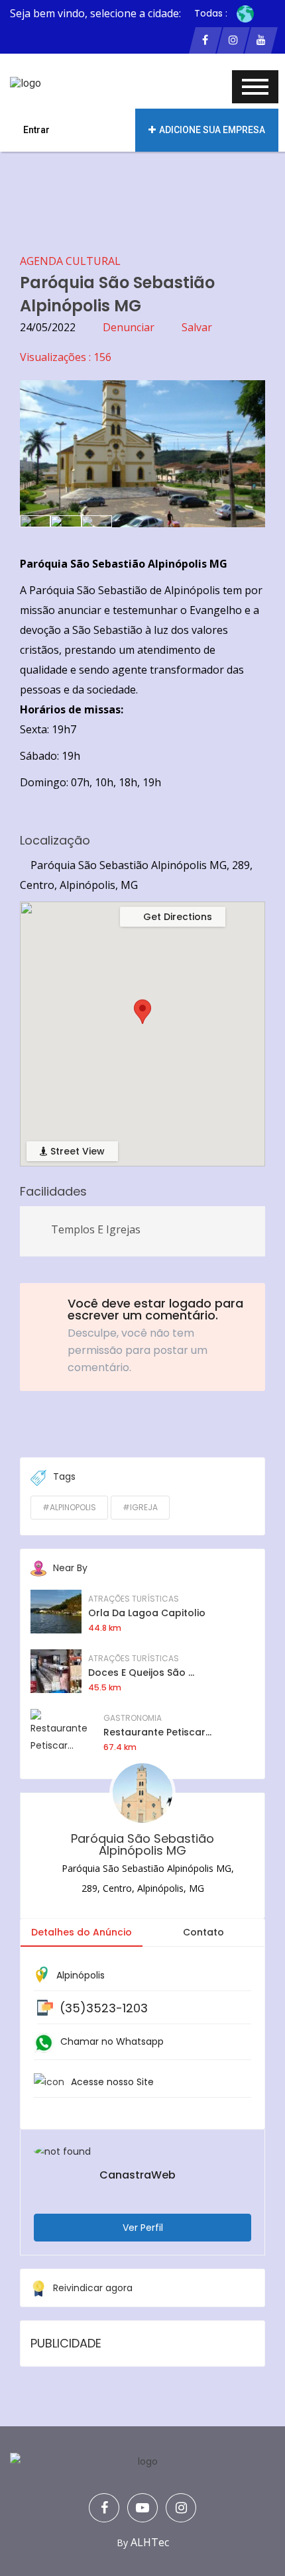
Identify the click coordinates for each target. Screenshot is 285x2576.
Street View (76, 1151)
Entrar (36, 130)
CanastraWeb (138, 2175)
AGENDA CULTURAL (70, 261)
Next (245, 447)
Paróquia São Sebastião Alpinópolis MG (142, 1844)
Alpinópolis (81, 1975)
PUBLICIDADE (66, 2343)
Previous (40, 447)
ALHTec (150, 2542)
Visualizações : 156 (66, 357)
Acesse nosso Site (112, 2082)
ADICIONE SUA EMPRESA (212, 130)
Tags (64, 1476)
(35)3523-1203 (104, 2008)
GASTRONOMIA (133, 1718)
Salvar (197, 327)
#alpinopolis (69, 1507)
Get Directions (176, 917)
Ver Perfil (143, 2228)
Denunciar (129, 327)
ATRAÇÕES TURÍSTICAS (134, 1599)
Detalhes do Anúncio (82, 1932)
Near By (70, 1568)
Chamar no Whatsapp (112, 2041)
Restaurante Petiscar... (157, 1732)
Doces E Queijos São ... (141, 1673)
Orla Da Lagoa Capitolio (147, 1613)
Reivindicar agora (93, 2288)
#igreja (140, 1507)
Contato (203, 1932)
